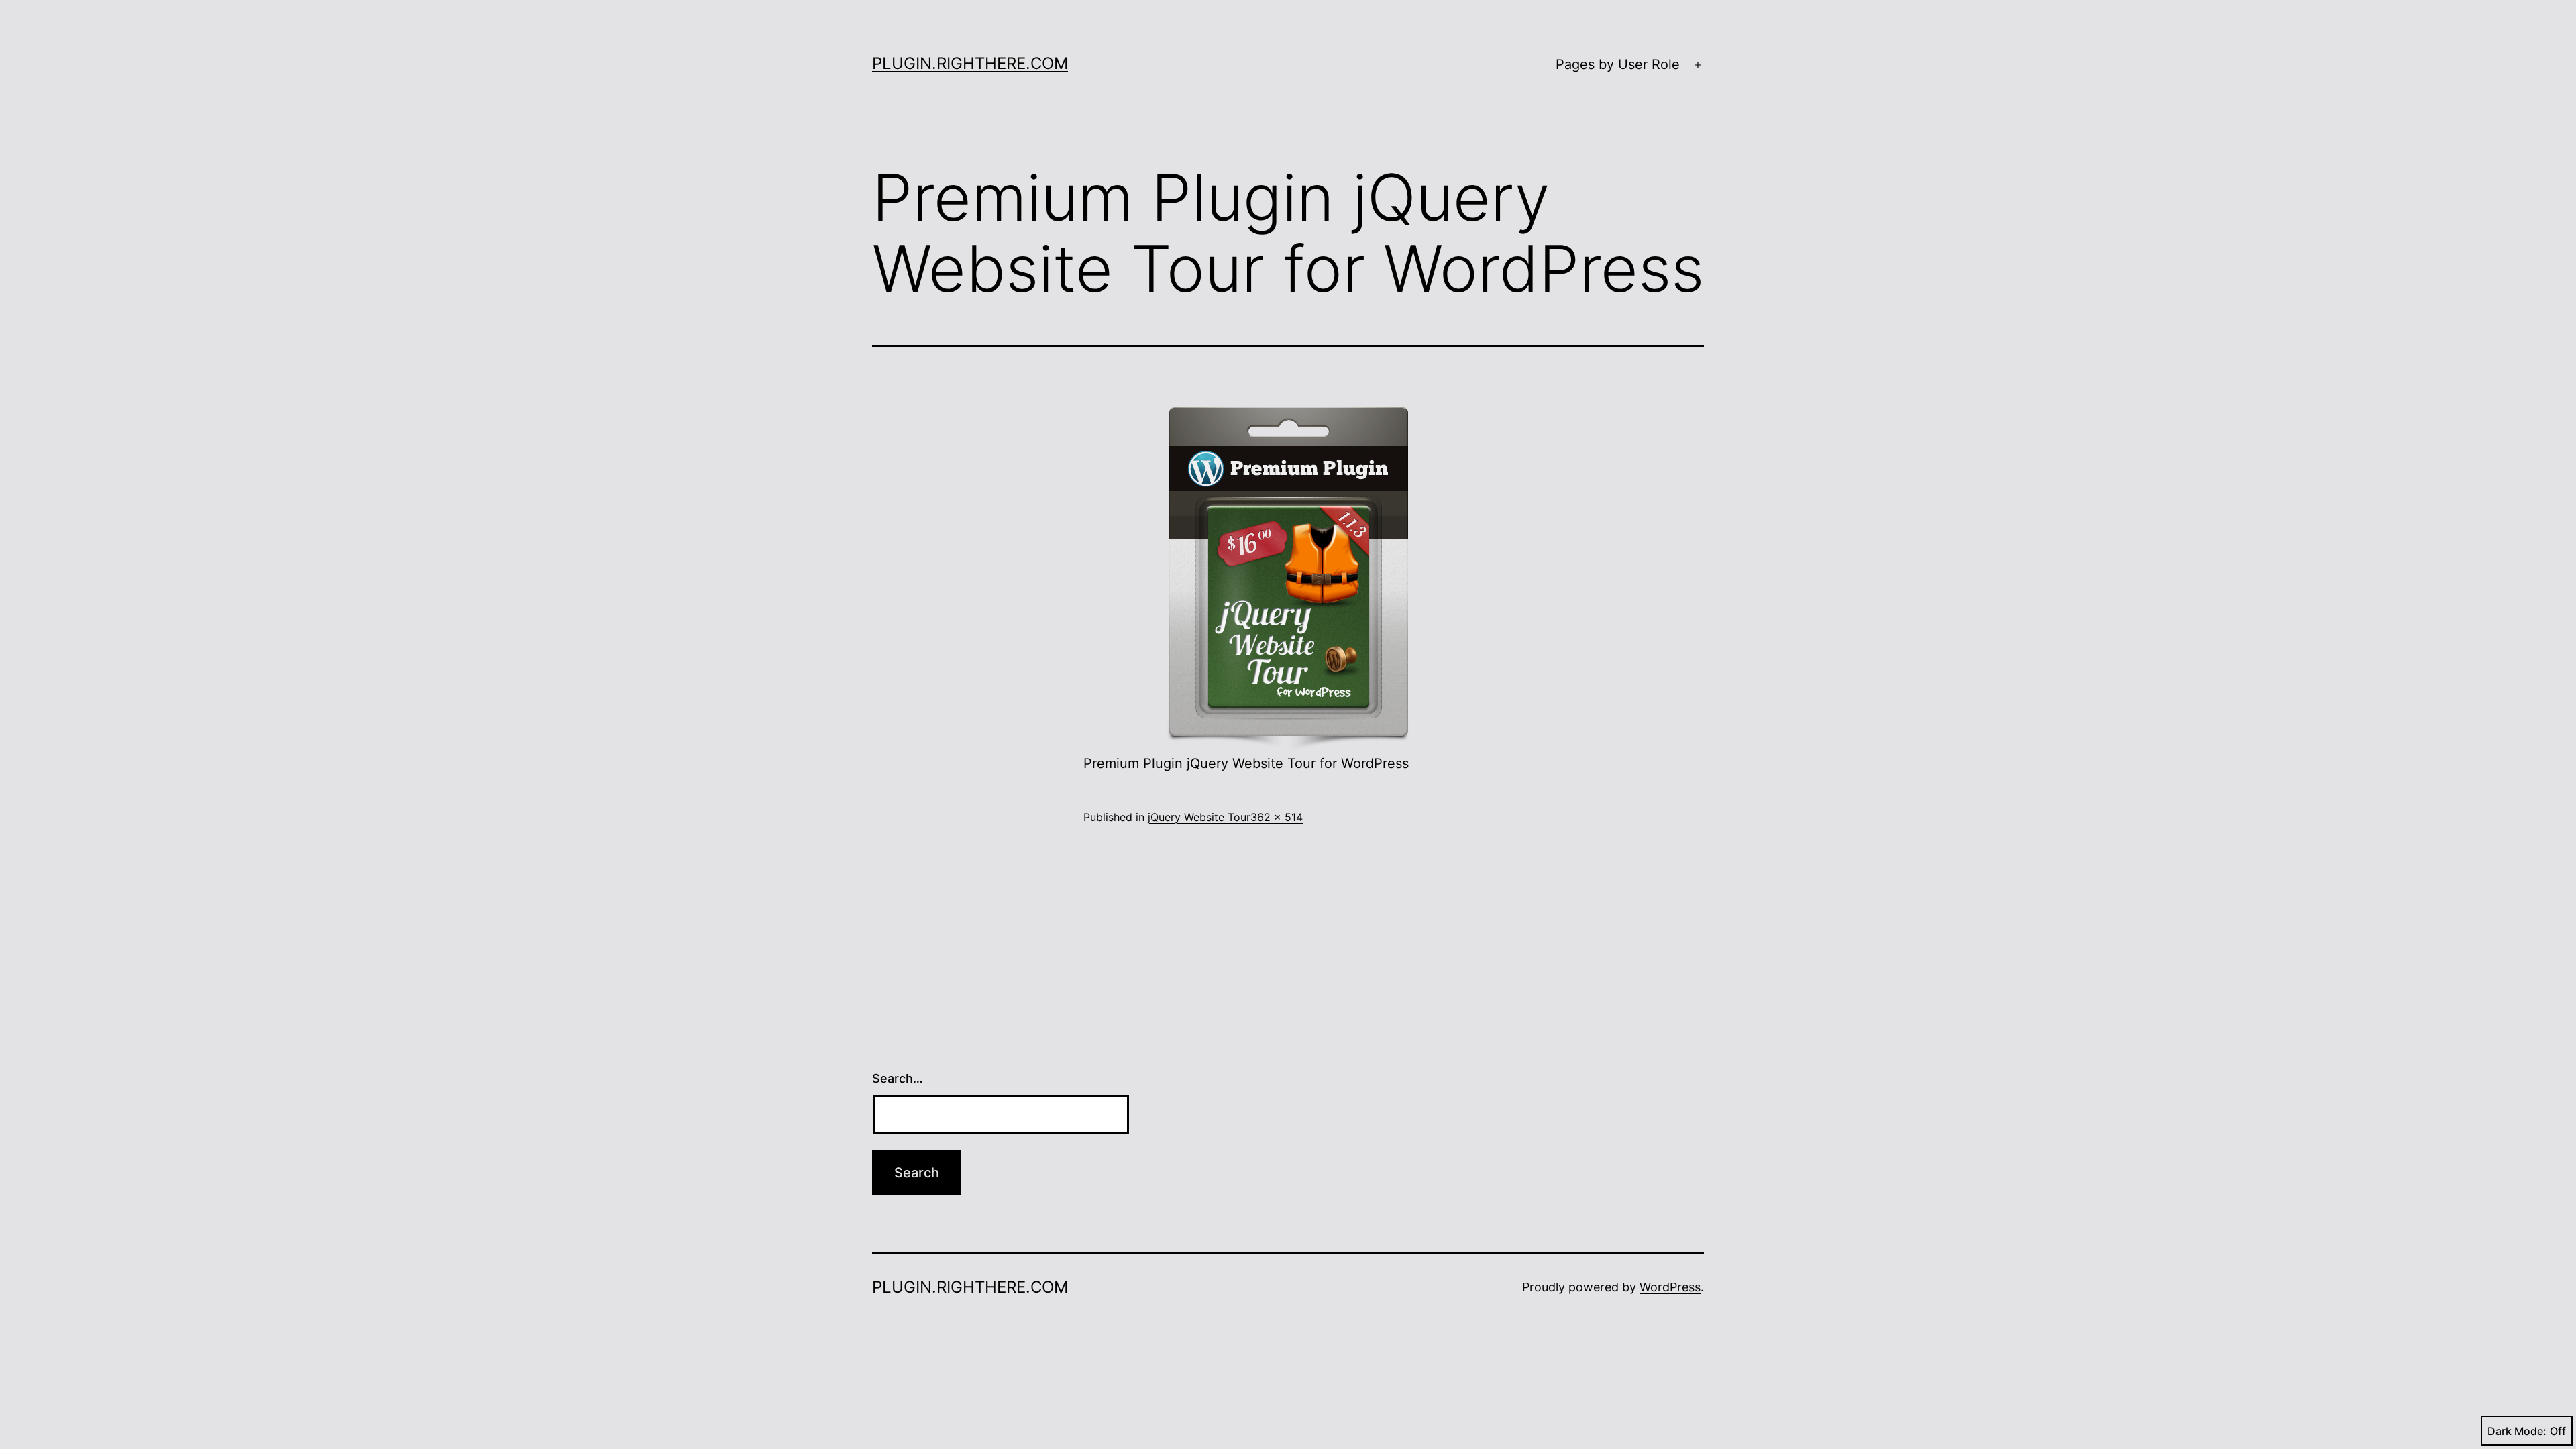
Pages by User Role (1618, 64)
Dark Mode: (2517, 1431)
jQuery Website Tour (1199, 817)
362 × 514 (1277, 817)
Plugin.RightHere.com (970, 63)
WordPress (1670, 1287)
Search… (898, 1078)
